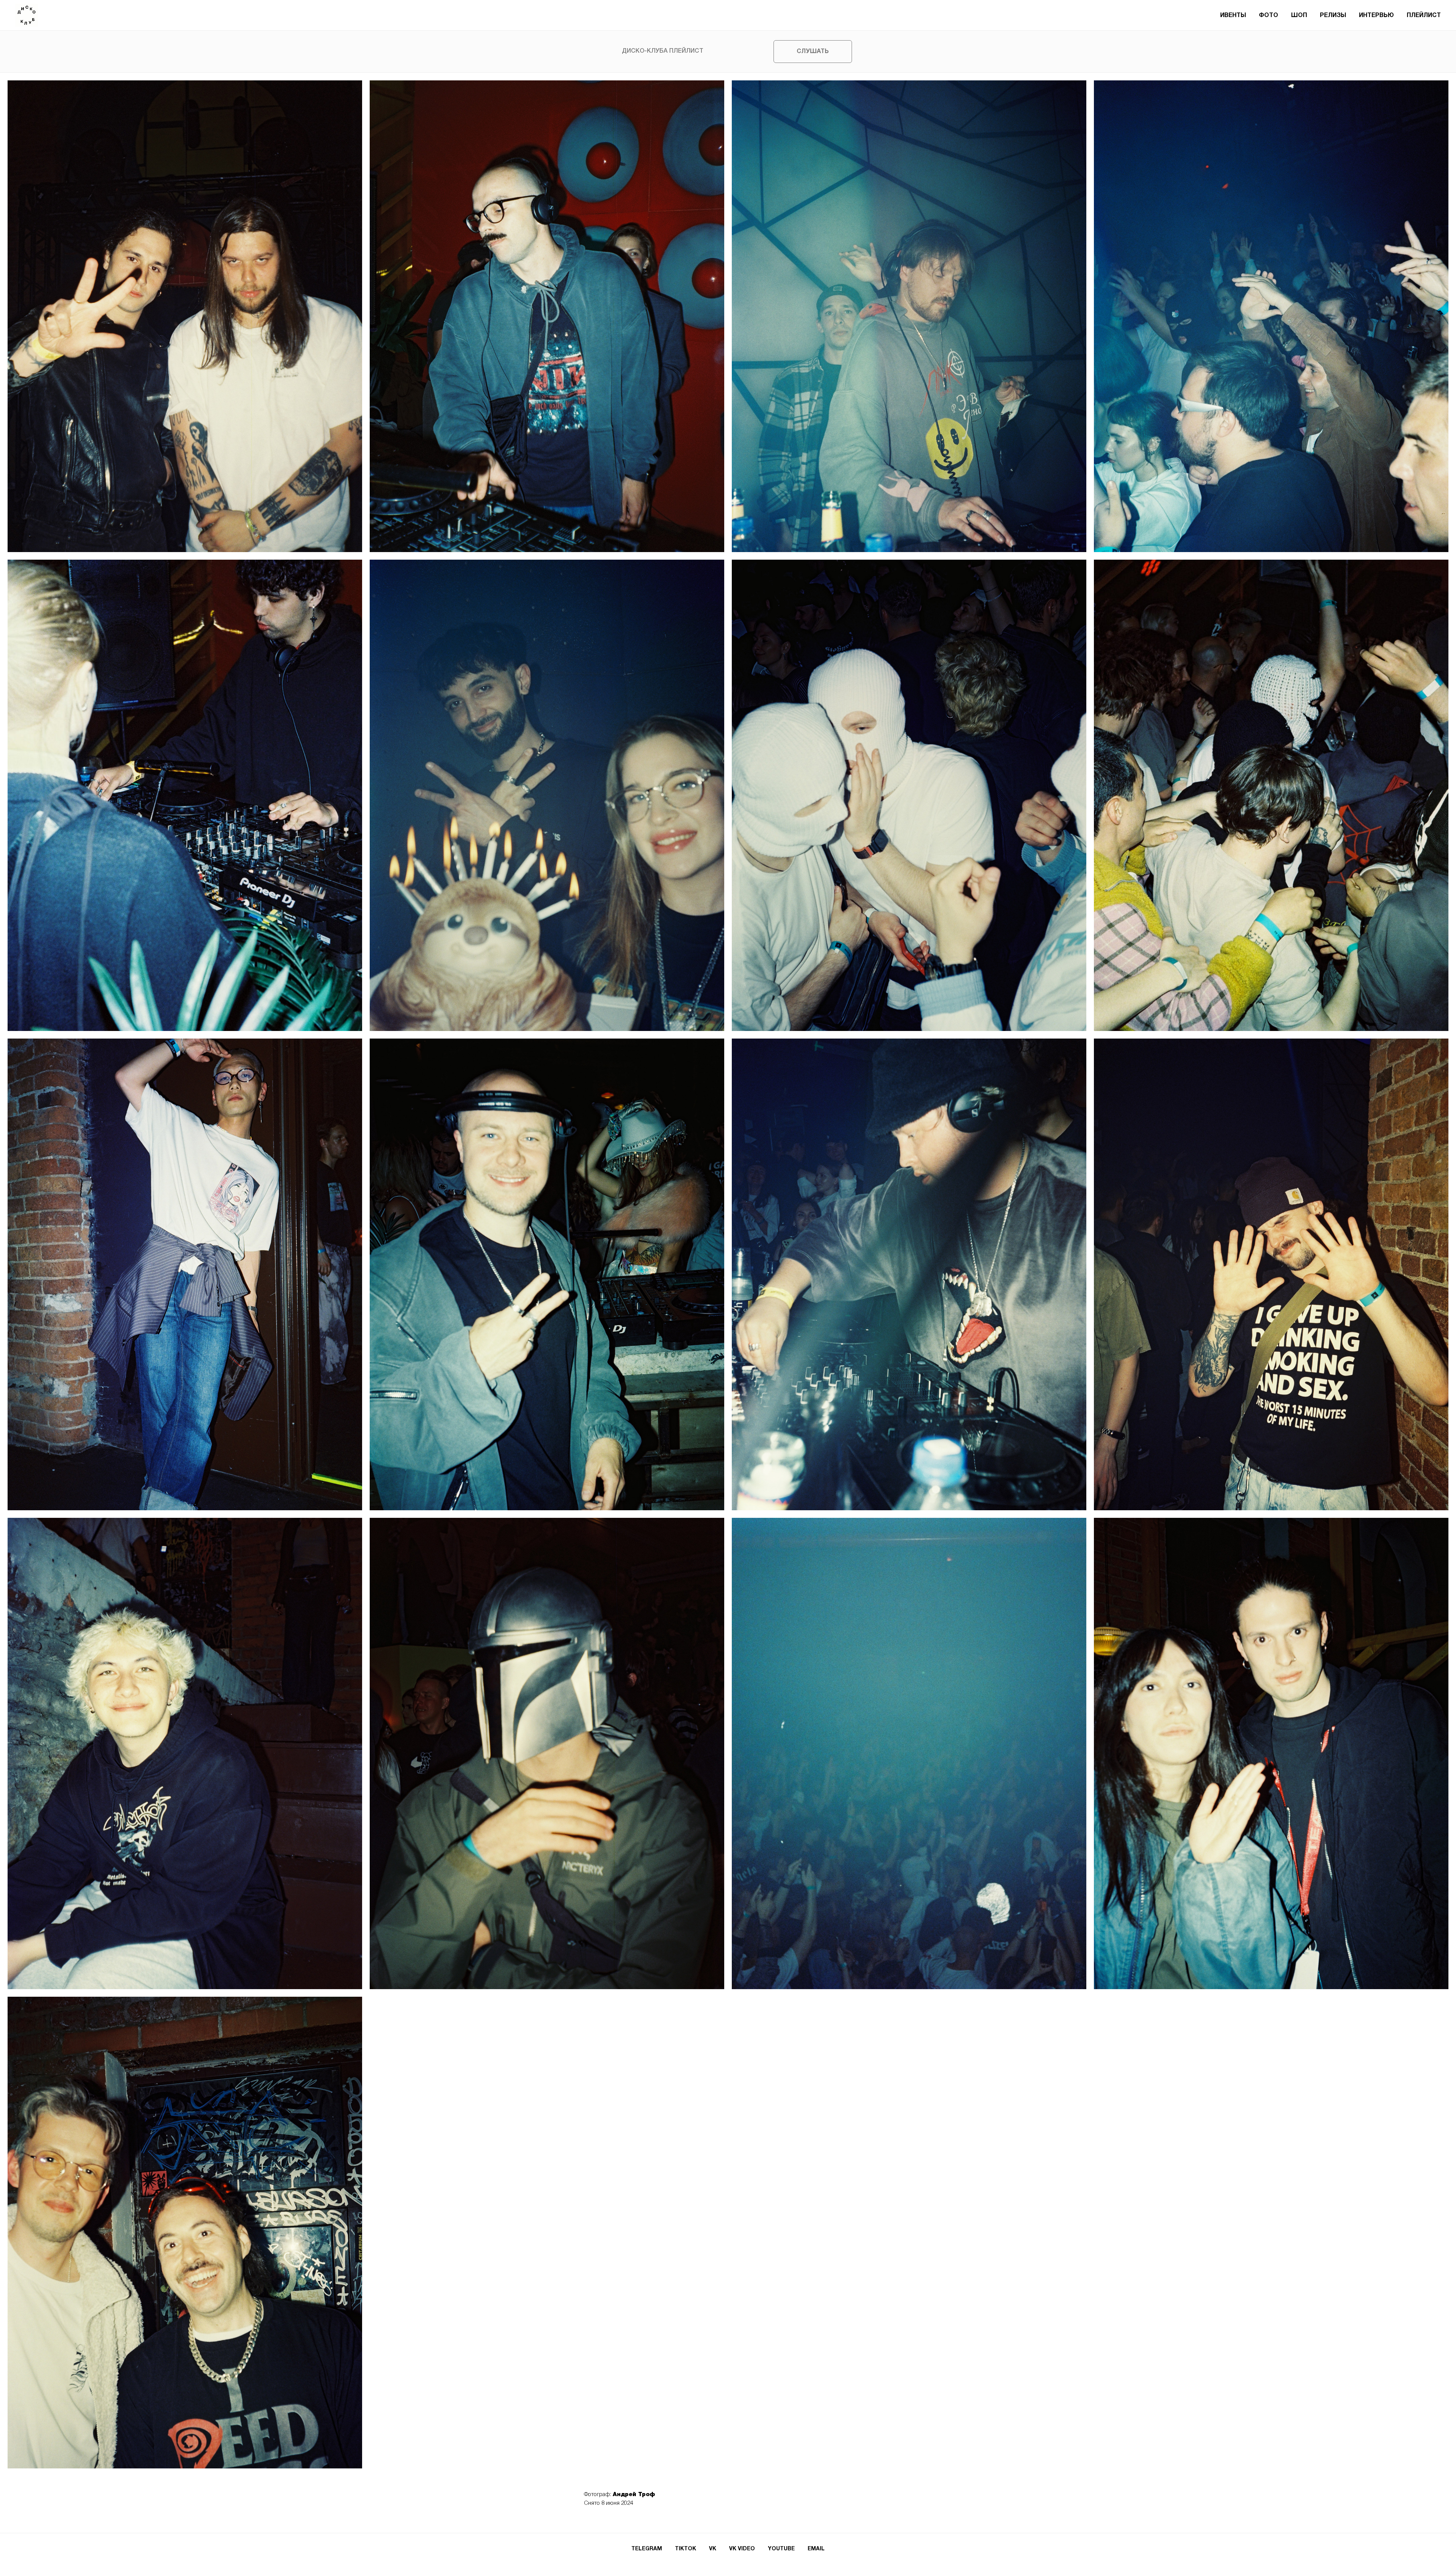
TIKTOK (686, 2549)
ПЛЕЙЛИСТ (1424, 16)
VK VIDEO (742, 2549)
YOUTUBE (781, 2549)
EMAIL (816, 2549)
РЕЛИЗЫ (1333, 16)
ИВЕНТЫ (1233, 16)
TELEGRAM (647, 2549)
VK (713, 2549)
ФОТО (1269, 16)
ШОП (1299, 16)
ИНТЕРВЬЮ (1376, 16)
